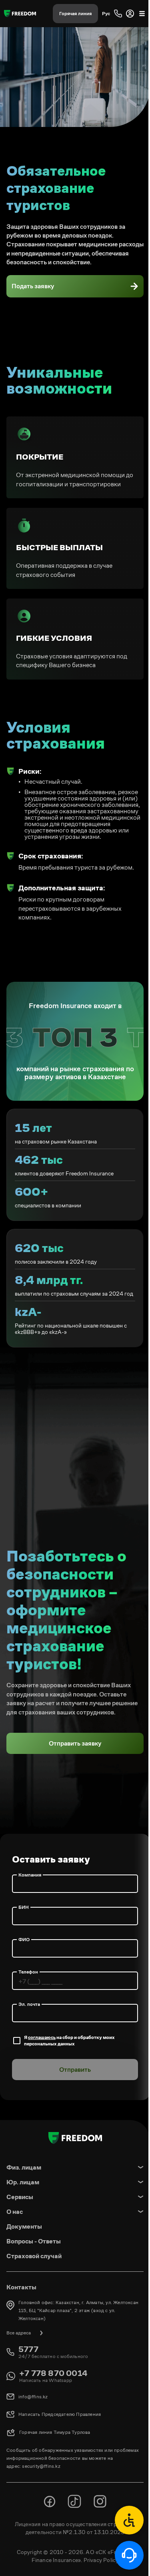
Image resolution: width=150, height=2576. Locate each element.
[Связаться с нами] (129, 2520)
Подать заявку (33, 286)
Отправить (75, 2070)
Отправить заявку (75, 1743)
